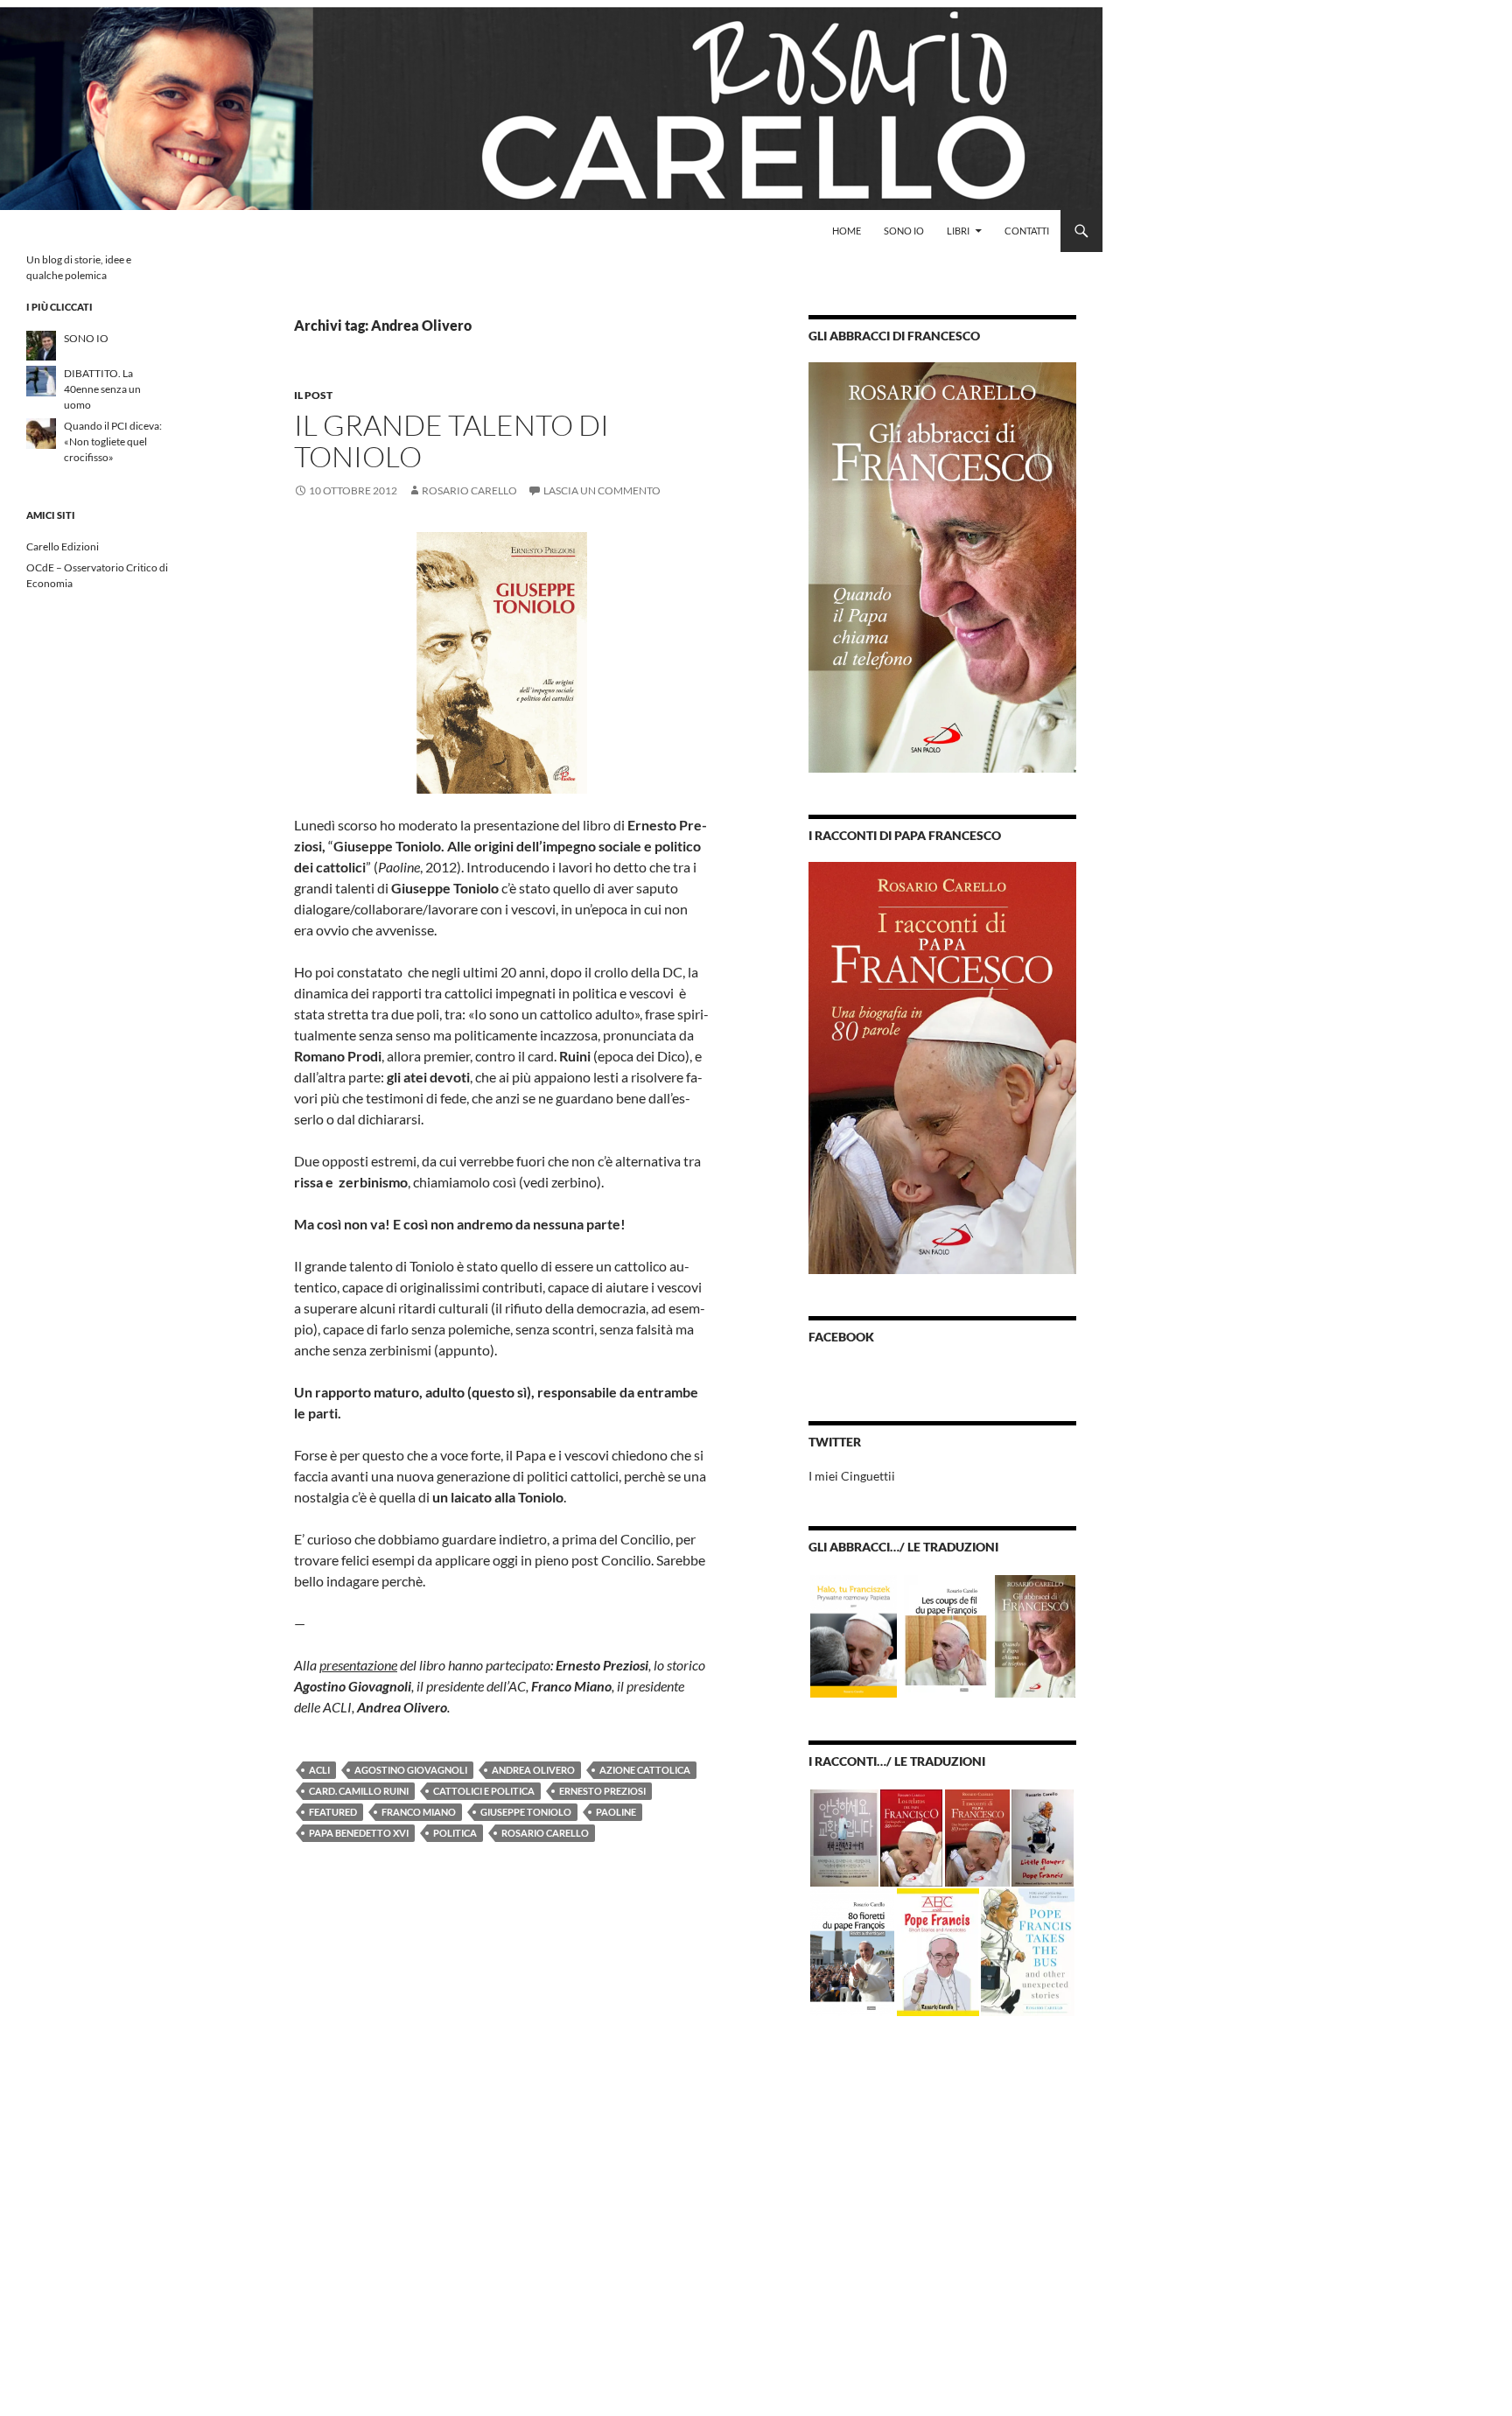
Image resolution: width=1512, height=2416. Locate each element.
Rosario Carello (469, 490)
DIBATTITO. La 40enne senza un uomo (102, 389)
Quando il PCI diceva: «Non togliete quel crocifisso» (113, 441)
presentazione (358, 1665)
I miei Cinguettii (852, 1476)
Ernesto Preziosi (602, 1791)
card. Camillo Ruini (359, 1791)
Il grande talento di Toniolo (451, 441)
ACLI (319, 1770)
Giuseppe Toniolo (526, 1812)
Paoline (616, 1812)
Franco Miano (419, 1812)
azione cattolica (645, 1770)
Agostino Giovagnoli (411, 1770)
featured (333, 1812)
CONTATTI (1027, 231)
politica (455, 1833)
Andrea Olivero (533, 1770)
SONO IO (904, 231)
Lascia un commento (602, 490)
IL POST (313, 395)
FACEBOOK (841, 1337)
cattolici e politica (484, 1791)
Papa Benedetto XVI (359, 1833)
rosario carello (545, 1833)
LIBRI (958, 231)
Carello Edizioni (63, 546)
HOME (847, 231)
